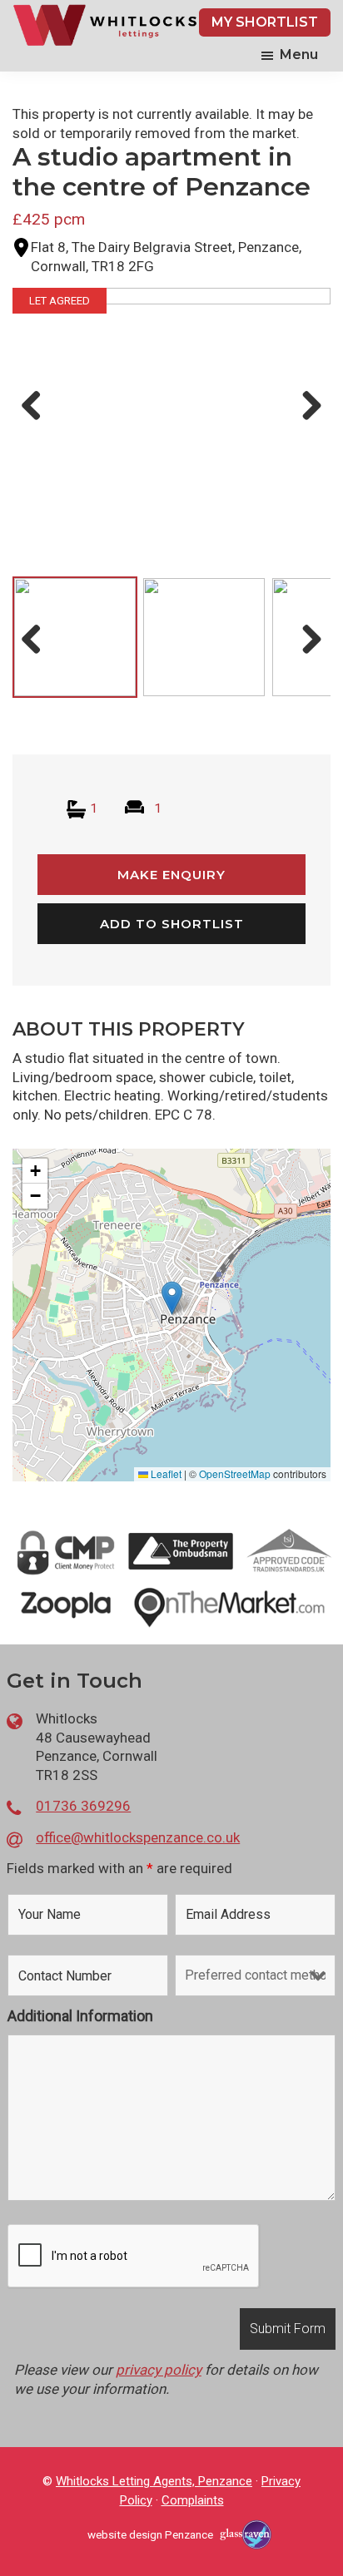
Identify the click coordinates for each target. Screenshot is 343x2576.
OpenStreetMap (235, 1473)
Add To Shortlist (172, 924)
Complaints (193, 2500)
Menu (299, 54)
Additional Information (80, 2016)
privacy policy (159, 2370)
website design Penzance (150, 2534)
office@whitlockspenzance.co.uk (138, 1837)
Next (308, 423)
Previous (36, 423)
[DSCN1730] (171, 407)
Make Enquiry (171, 875)
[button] (172, 1298)
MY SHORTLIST (265, 22)
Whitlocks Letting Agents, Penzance (154, 2481)
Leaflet (165, 1473)
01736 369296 (83, 1806)
